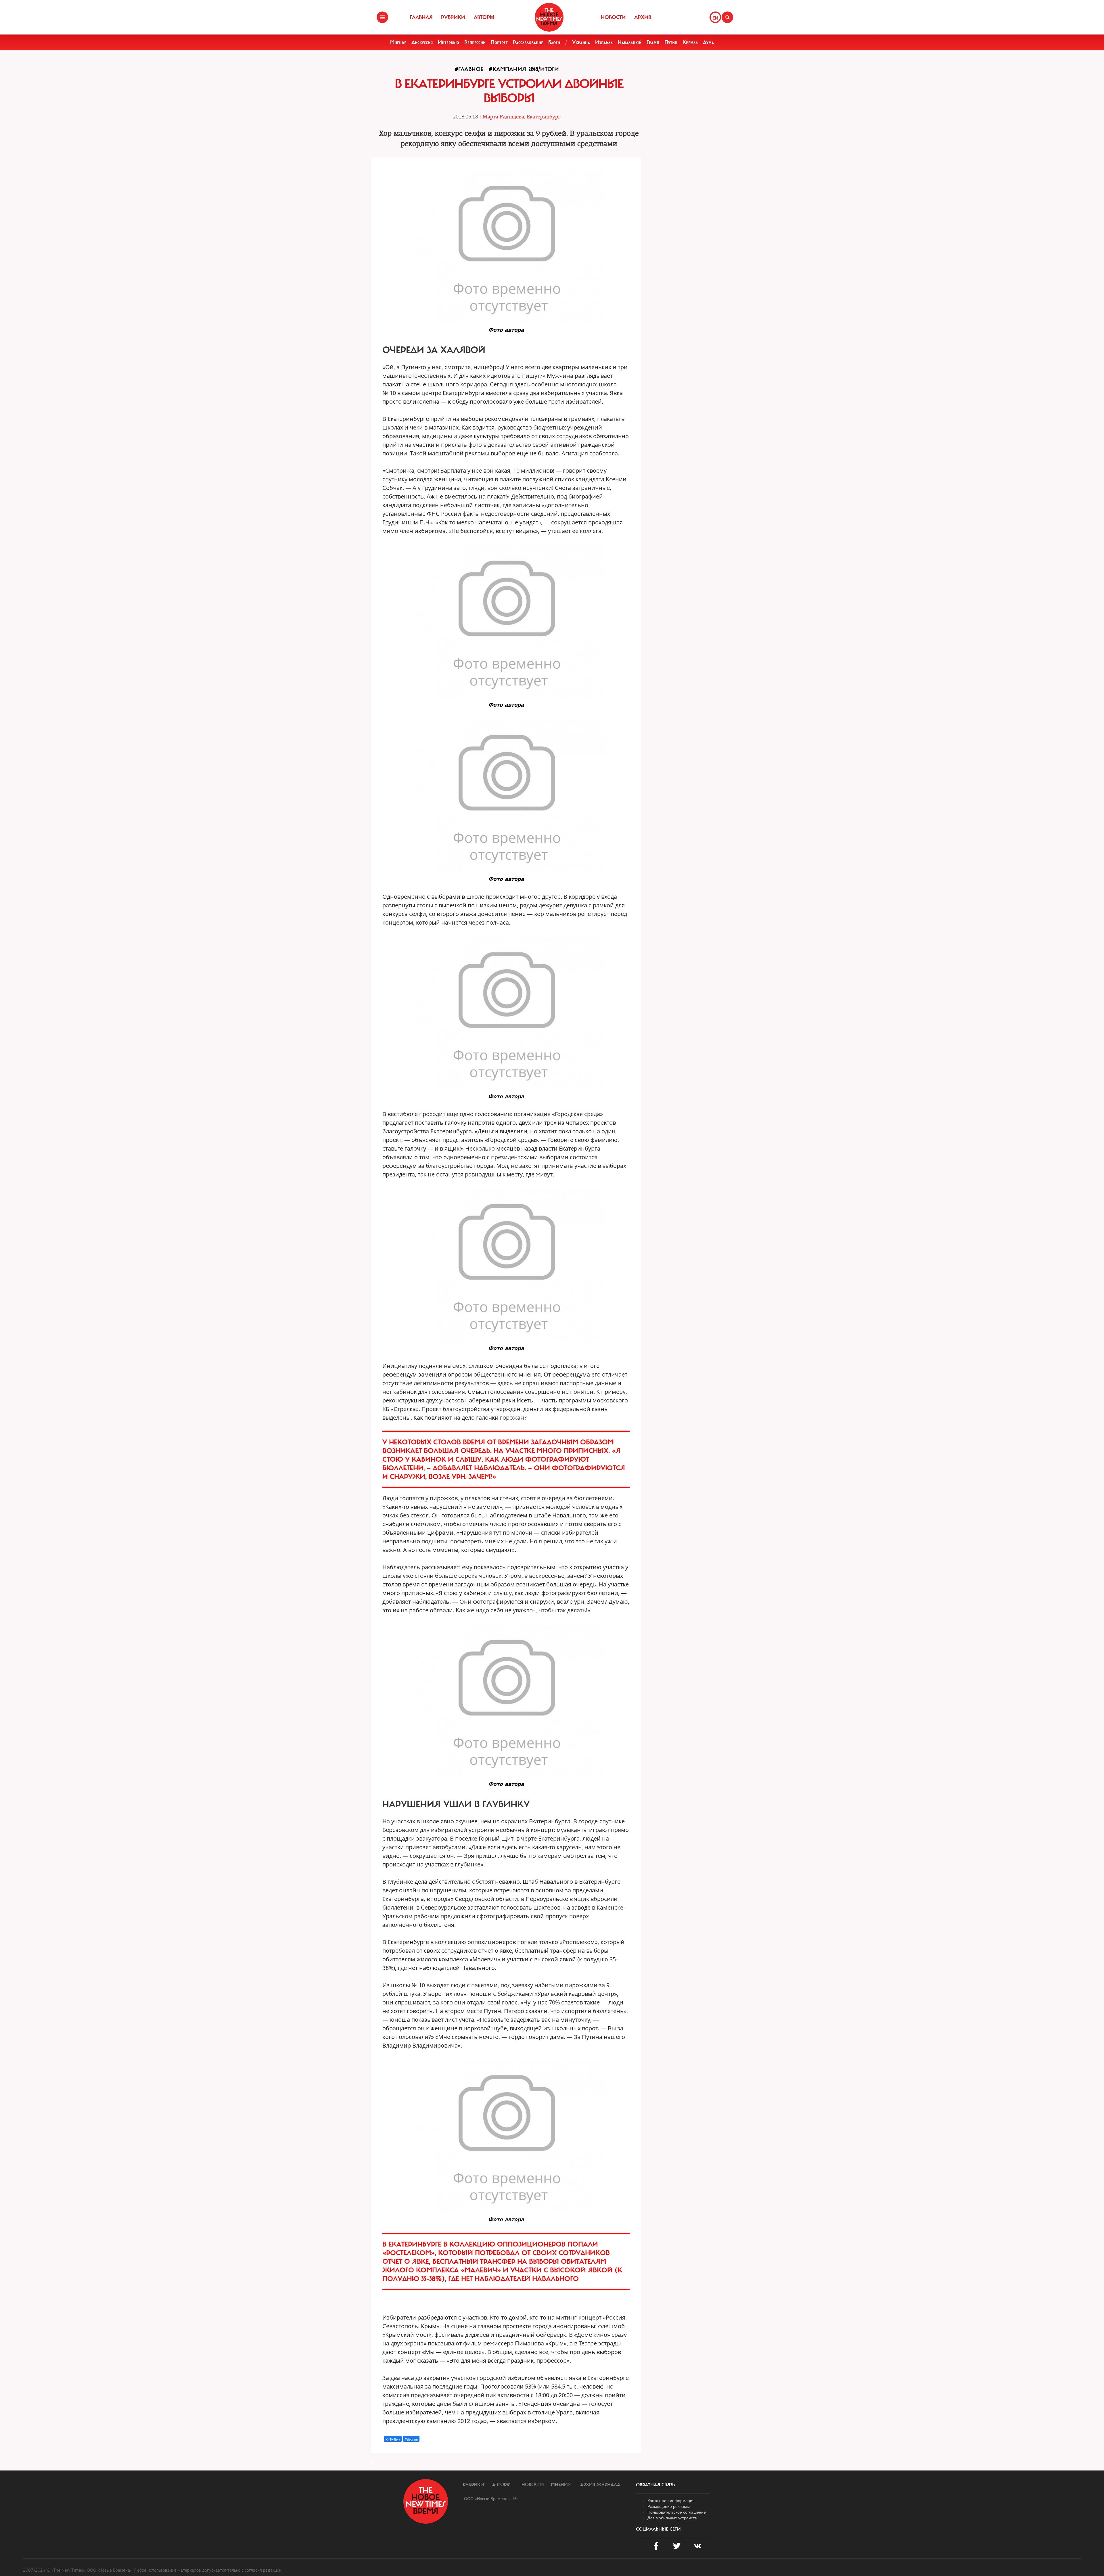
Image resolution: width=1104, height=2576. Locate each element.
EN (715, 18)
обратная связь (655, 2485)
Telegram (411, 2439)
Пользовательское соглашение (677, 2512)
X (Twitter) (393, 2439)
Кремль (690, 42)
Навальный (630, 42)
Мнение (398, 42)
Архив (643, 17)
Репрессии (475, 42)
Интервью (448, 42)
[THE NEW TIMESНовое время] (549, 17)
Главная (421, 17)
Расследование (528, 42)
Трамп (653, 42)
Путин (671, 42)
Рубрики (453, 17)
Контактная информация (671, 2500)
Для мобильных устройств (672, 2518)
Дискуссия (422, 42)
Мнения (561, 2485)
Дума (708, 42)
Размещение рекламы (669, 2506)
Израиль (604, 42)
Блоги (554, 42)
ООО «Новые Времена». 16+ (491, 2498)
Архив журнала (600, 2485)
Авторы (484, 17)
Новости (613, 17)
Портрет (499, 42)
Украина (581, 42)
